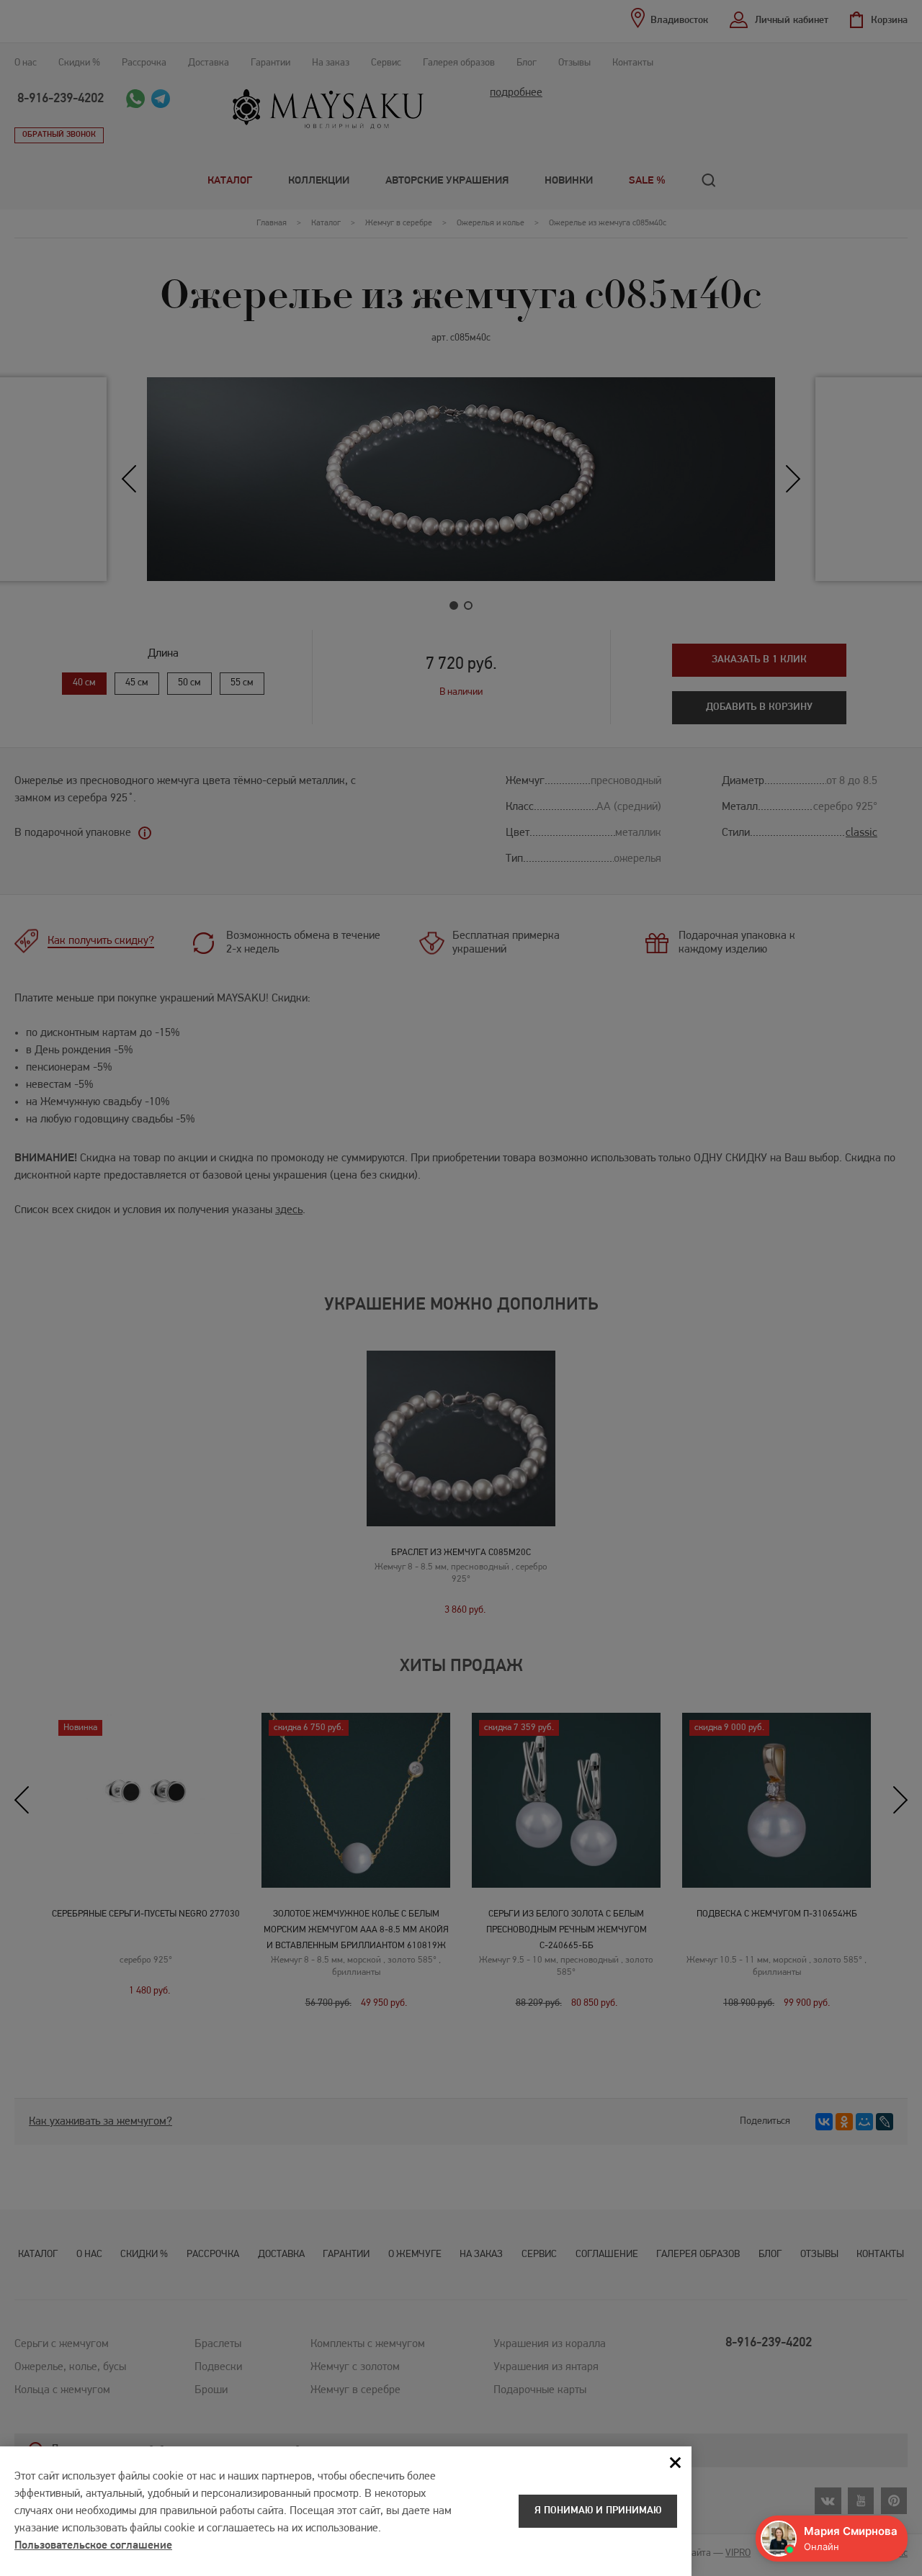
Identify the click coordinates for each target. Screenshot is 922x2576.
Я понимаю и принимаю (598, 2511)
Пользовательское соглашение (93, 2546)
